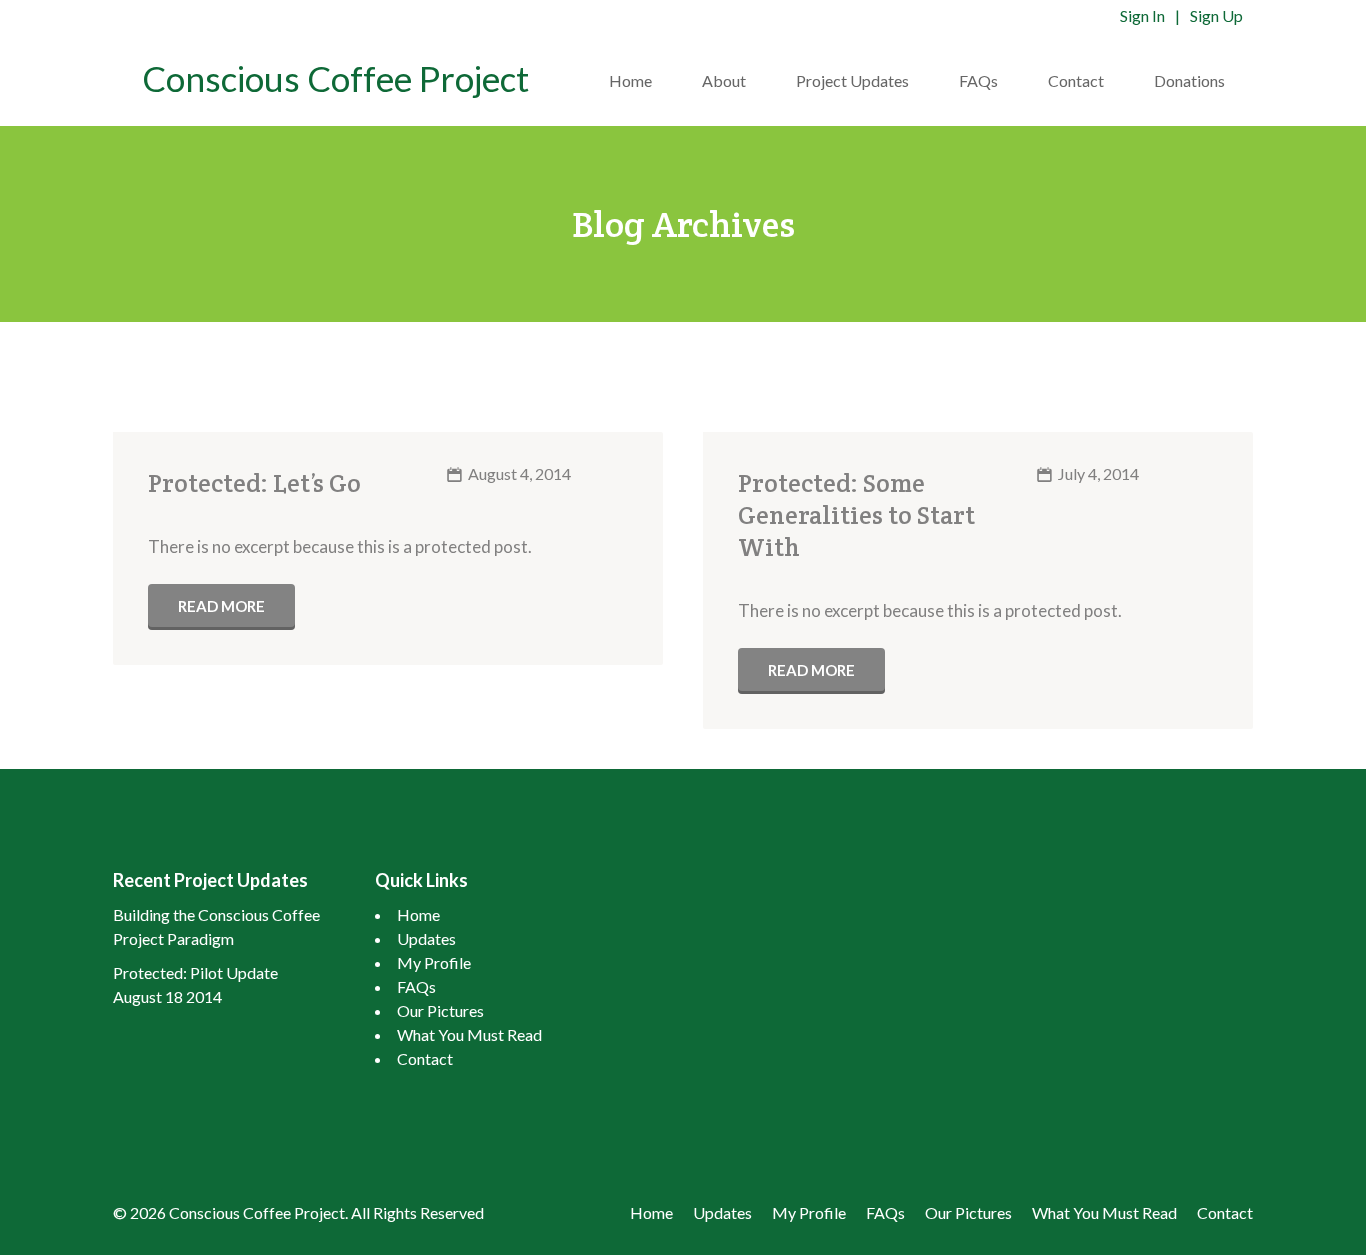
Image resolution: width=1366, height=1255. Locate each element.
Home (630, 80)
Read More (221, 606)
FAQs (978, 80)
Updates (426, 938)
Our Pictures (440, 1010)
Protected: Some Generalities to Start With (856, 515)
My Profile (434, 962)
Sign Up (1216, 15)
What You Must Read (469, 1034)
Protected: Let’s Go (254, 483)
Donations (1189, 80)
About (724, 80)
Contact (1076, 80)
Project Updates (852, 80)
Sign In (1142, 15)
